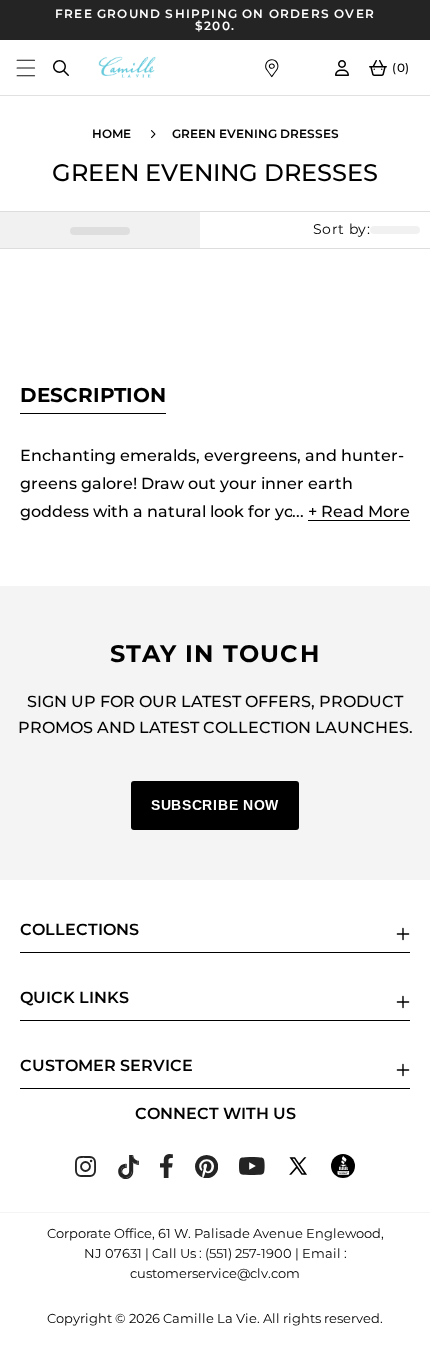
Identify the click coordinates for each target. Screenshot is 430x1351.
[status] (100, 230)
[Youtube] (252, 1169)
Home (111, 133)
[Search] (60, 67)
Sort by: (341, 229)
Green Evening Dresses (255, 133)
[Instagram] (85, 1171)
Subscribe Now (215, 805)
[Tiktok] (128, 1173)
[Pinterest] (206, 1172)
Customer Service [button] (106, 1065)
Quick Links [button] (74, 997)
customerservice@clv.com (215, 1273)
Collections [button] (79, 929)
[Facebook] (166, 1172)
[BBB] (343, 1172)
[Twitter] (298, 1172)
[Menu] (25, 67)
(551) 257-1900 (248, 1253)
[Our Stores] (271, 67)
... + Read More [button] (351, 511)
